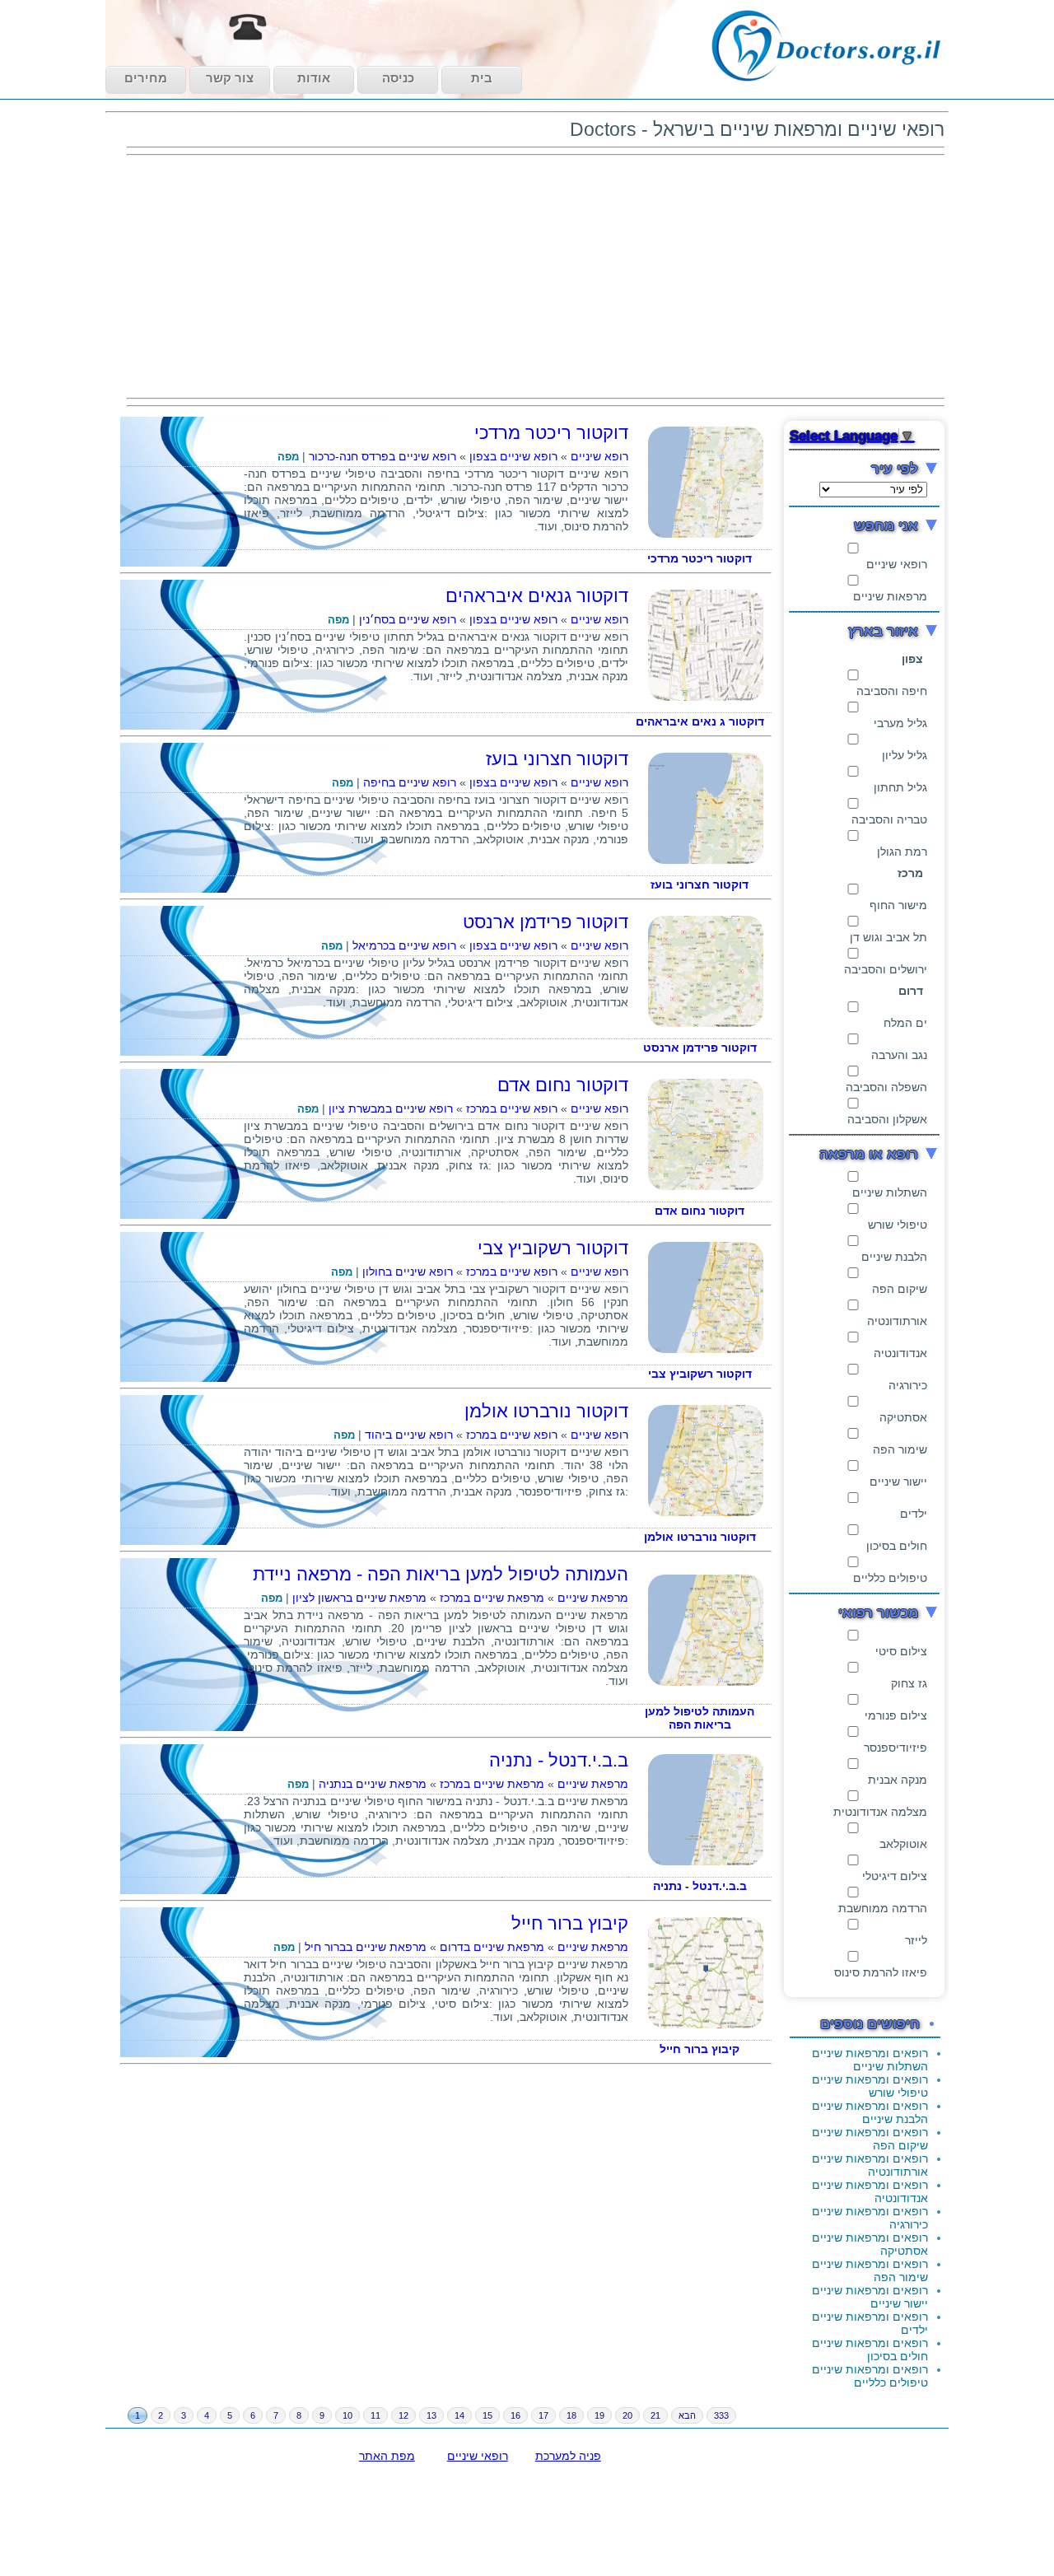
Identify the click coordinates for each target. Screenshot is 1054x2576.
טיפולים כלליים (890, 1578)
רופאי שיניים (897, 564)
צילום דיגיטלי (895, 1876)
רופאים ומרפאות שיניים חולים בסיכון (870, 2350)
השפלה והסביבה (886, 1087)
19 (599, 2415)
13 (431, 2415)
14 (459, 2415)
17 (543, 2415)
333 (721, 2415)
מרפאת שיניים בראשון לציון (359, 1598)
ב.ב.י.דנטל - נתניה (559, 1760)
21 (655, 2415)
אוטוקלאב (903, 1844)
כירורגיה (908, 1385)
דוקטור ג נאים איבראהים (700, 721)
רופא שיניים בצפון (513, 456)
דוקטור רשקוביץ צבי (553, 1248)
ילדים (914, 1514)
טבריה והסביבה (889, 819)
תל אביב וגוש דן (888, 937)
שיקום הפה (900, 1289)
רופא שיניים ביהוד (409, 1435)
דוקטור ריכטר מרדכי (551, 433)
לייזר (916, 1940)
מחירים (146, 78)
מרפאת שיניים (593, 1598)
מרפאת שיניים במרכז (492, 1598)
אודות (314, 78)
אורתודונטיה (897, 1321)
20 (627, 2415)
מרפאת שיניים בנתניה (373, 1784)
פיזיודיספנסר (895, 1748)
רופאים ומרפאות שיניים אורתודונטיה (870, 2165)
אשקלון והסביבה (887, 1119)
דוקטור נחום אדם (563, 1085)
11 (375, 2415)
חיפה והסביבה (892, 691)
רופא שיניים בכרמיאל (404, 945)
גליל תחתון (900, 787)
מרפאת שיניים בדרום (492, 1947)
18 (571, 2415)
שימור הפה (900, 1449)
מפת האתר (387, 2456)
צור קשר (230, 78)
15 (487, 2415)
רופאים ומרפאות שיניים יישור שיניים (870, 2297)
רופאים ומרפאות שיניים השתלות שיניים (870, 2060)
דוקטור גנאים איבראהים (537, 596)
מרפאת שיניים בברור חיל (366, 1947)
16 (515, 2415)
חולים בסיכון (897, 1546)
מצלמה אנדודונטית (880, 1812)
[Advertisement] (536, 277)
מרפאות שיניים (890, 596)
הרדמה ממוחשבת (883, 1908)
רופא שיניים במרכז (512, 1108)
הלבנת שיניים (894, 1257)
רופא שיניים (599, 456)
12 (403, 2415)
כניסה (398, 78)
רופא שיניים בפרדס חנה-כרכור (382, 456)
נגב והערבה (899, 1055)
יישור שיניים (898, 1482)
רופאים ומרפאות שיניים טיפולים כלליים (870, 2376)
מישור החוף (898, 905)
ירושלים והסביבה (886, 969)
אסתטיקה (903, 1417)
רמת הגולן (902, 852)
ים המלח (905, 1023)
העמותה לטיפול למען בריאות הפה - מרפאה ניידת (441, 1574)
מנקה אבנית (898, 1780)
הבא (687, 2415)
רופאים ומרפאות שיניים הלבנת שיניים (870, 2112)
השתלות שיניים (890, 1192)
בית (482, 78)
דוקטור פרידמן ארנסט (546, 922)
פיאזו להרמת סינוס (881, 1972)
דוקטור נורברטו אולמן (546, 1411)
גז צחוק (909, 1683)
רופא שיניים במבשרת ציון (391, 1108)
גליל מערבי (900, 723)
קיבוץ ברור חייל (570, 1923)
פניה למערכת (568, 2456)
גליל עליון (905, 755)
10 (347, 2415)
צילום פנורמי (896, 1715)
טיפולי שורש (898, 1225)
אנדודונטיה (900, 1353)
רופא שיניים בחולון (408, 1272)
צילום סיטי (901, 1651)
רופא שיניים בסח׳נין (408, 619)
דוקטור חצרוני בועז (557, 759)
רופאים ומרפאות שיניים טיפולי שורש (870, 2086)
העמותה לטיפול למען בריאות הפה (700, 1718)
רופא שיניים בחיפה (410, 782)
